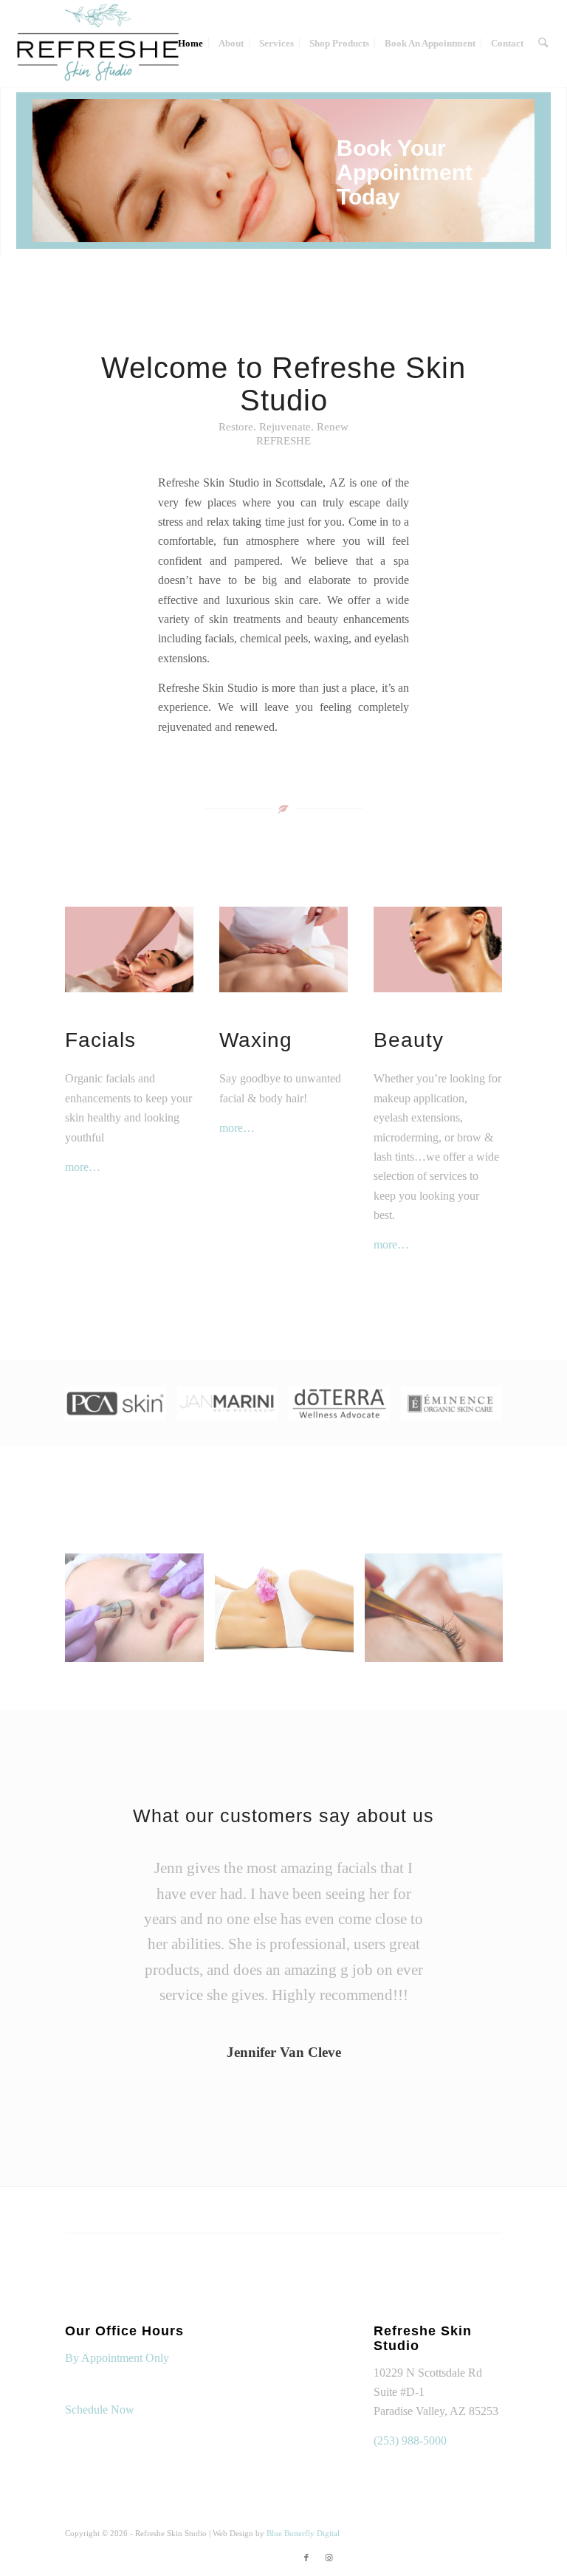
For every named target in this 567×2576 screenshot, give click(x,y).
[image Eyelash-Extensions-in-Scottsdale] (440, 1613)
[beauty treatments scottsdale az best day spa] (437, 949)
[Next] (538, 156)
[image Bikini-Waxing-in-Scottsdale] (290, 1613)
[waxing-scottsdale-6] (283, 949)
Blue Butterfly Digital (303, 2533)
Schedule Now (100, 2410)
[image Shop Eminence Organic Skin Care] (457, 1409)
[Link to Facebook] (306, 2558)
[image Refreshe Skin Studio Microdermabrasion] (140, 1613)
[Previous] (45, 156)
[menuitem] (190, 44)
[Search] (543, 44)
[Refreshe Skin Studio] (97, 44)
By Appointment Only (117, 2358)
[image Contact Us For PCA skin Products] (121, 1409)
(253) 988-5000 (410, 2441)
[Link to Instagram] (329, 2558)
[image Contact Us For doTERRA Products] (345, 1409)
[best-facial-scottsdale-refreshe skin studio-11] (129, 949)
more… (83, 1167)
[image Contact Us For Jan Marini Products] (233, 1409)
